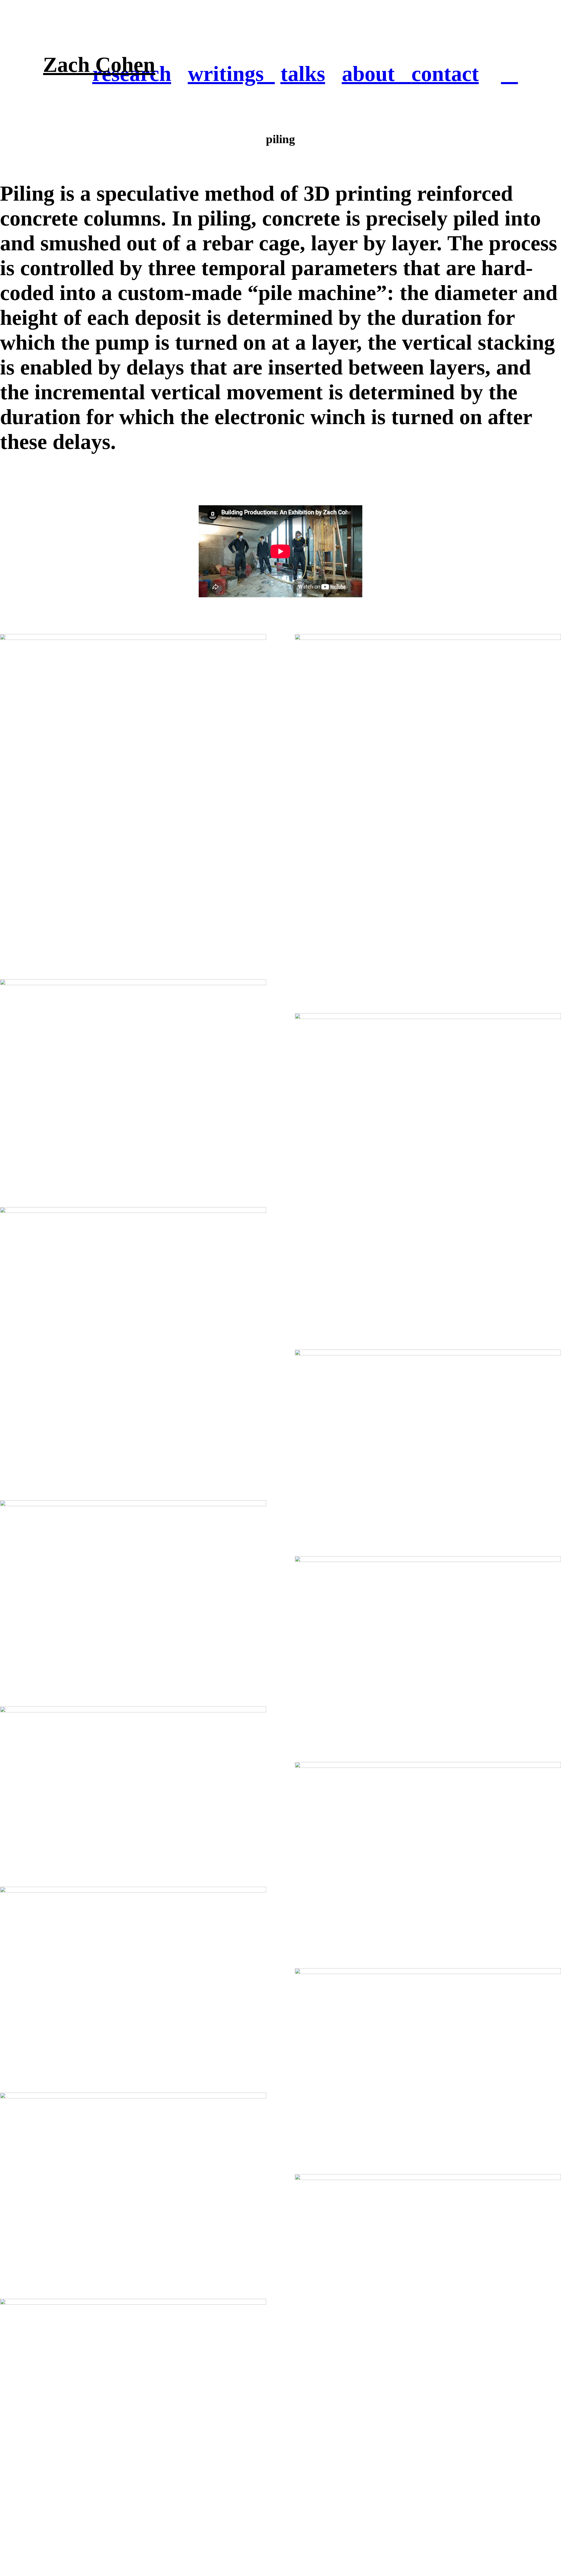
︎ (510, 74)
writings (231, 74)
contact (445, 74)
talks (303, 74)
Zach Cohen (99, 65)
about (377, 74)
